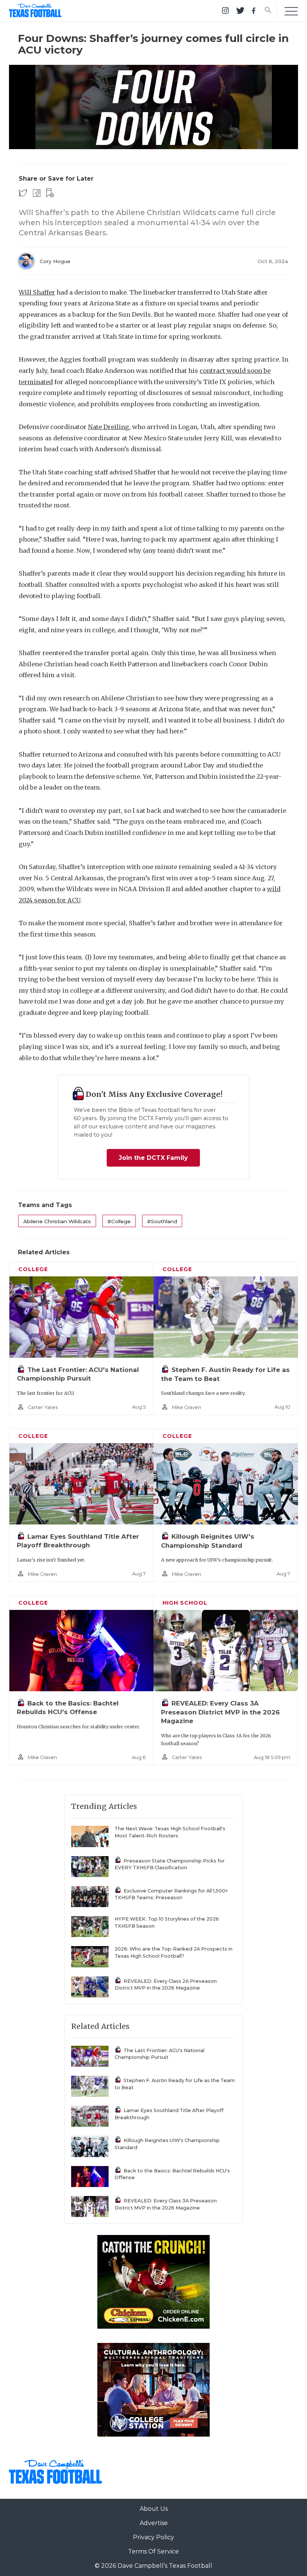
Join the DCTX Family (153, 1158)
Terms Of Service (153, 2551)
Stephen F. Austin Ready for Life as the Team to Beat (175, 2084)
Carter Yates (43, 1407)
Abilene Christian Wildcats (57, 1221)
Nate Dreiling (109, 427)
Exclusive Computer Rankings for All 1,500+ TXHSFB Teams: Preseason (171, 1894)
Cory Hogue (55, 261)
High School (185, 1603)
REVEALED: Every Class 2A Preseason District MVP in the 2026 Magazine (166, 1985)
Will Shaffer (37, 292)
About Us (154, 2509)
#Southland (162, 1221)
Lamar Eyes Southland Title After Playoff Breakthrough (169, 2114)
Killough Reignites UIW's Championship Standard (167, 2144)
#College (119, 1221)
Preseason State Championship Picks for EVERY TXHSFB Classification (170, 1864)
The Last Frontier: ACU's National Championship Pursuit (159, 2054)
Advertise (154, 2523)
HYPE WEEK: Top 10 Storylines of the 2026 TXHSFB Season (167, 1922)
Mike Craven (186, 1407)
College (33, 1269)
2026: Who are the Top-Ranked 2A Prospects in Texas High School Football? (174, 1952)
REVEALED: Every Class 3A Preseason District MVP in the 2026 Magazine (220, 1712)
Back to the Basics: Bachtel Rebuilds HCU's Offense (172, 2174)
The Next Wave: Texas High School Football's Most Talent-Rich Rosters (170, 1832)
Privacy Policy (153, 2537)
